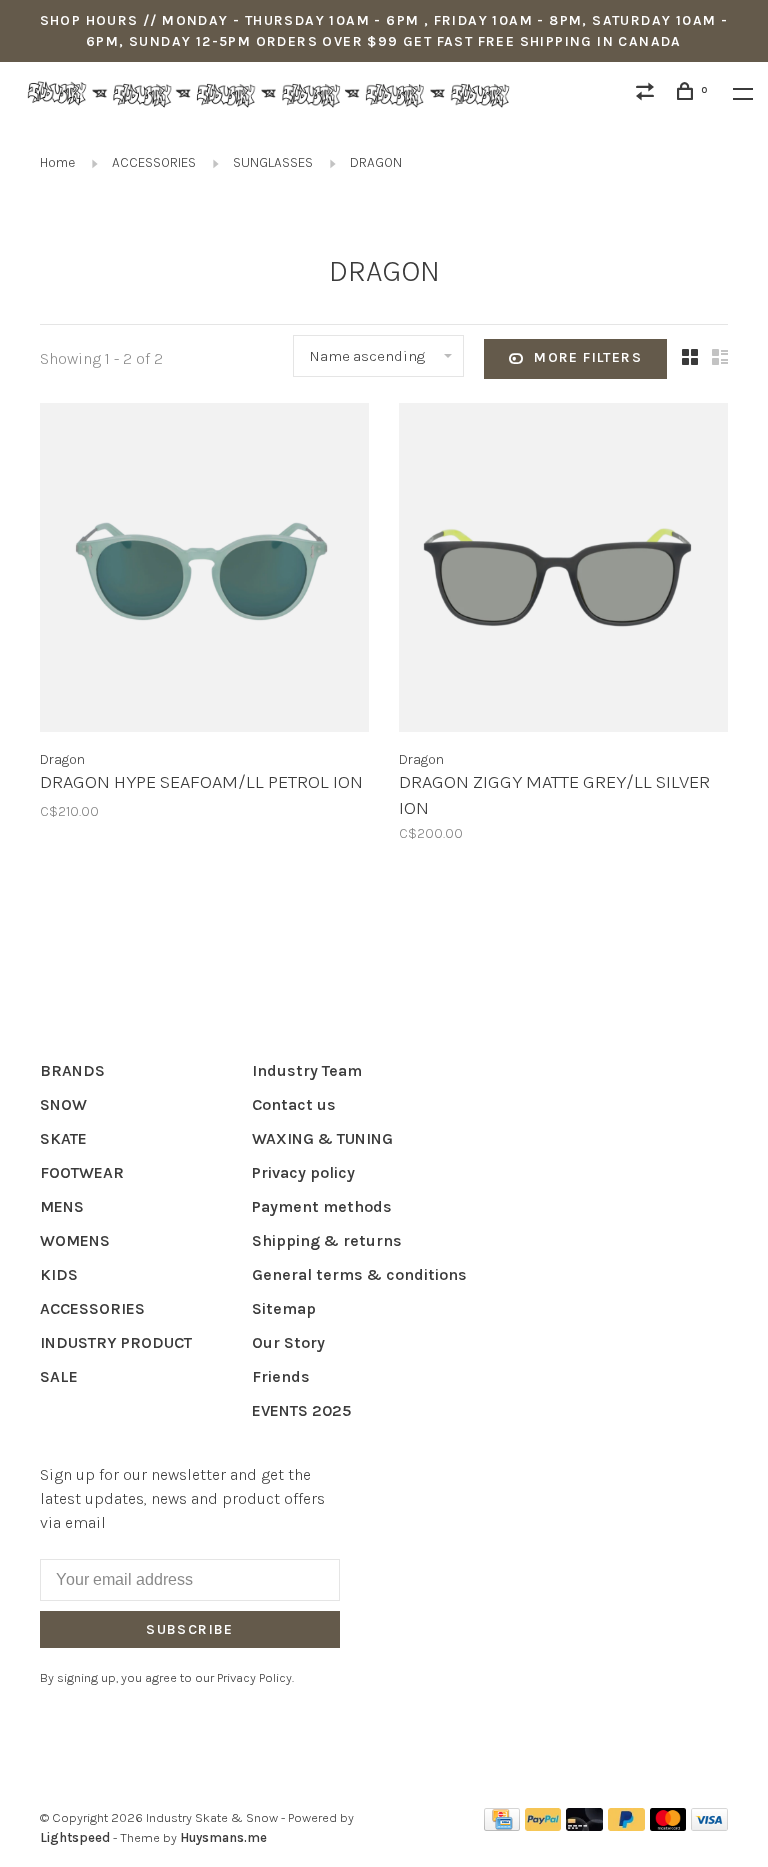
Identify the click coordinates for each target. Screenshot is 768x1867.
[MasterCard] (668, 1825)
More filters (588, 357)
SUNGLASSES (273, 162)
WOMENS (75, 1240)
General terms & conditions (359, 1274)
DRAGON (376, 162)
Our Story (288, 1342)
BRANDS (72, 1070)
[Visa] (709, 1825)
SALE (59, 1376)
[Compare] (648, 94)
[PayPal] (543, 1825)
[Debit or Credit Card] (584, 1825)
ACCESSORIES (154, 162)
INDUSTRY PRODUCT (116, 1342)
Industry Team (307, 1070)
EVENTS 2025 (301, 1410)
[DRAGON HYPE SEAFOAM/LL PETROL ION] (204, 571)
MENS (62, 1206)
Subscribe (190, 1629)
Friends (281, 1376)
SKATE (63, 1138)
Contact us (294, 1104)
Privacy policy (303, 1172)
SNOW (63, 1104)
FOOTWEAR (82, 1172)
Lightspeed (75, 1837)
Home (57, 162)
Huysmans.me (223, 1837)
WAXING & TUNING (322, 1138)
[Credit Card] (502, 1825)
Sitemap (284, 1308)
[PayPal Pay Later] (626, 1825)
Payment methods (322, 1206)
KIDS (59, 1274)
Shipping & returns (327, 1240)
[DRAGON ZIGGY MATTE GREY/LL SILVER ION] (563, 571)
